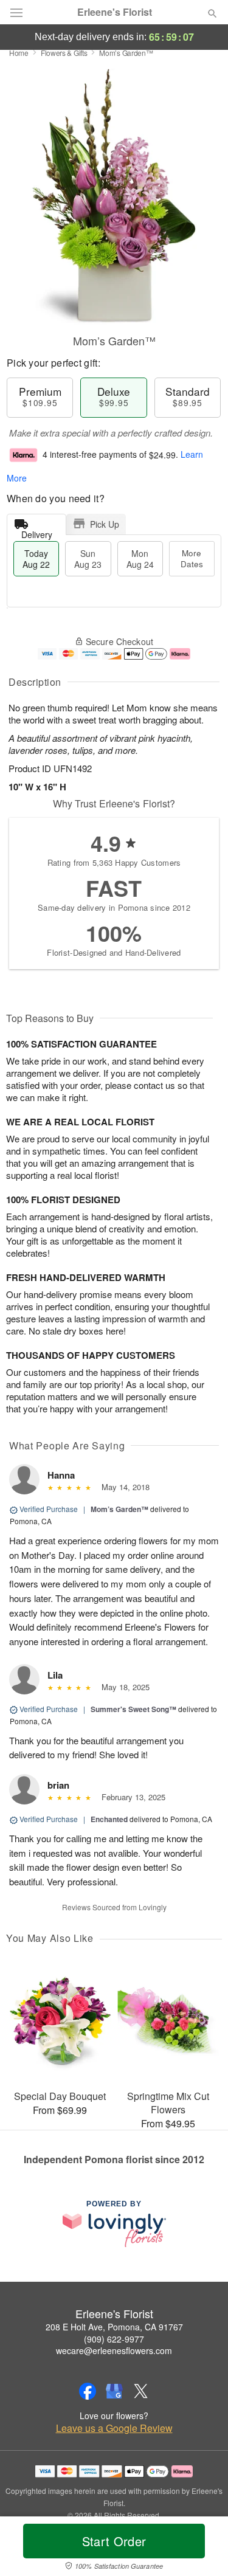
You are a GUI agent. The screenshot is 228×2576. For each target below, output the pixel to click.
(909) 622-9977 (114, 2339)
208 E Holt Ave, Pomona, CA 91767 (114, 2327)
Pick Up (105, 524)
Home (19, 53)
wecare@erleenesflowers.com (114, 2350)
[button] (202, 2549)
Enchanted (109, 1819)
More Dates (192, 558)
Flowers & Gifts (64, 53)
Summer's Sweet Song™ (133, 1709)
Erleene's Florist (115, 12)
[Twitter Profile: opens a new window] (141, 2391)
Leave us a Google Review (114, 2428)
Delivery (37, 532)
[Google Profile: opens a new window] (114, 2391)
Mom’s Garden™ (119, 1509)
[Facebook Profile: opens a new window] (88, 2391)
